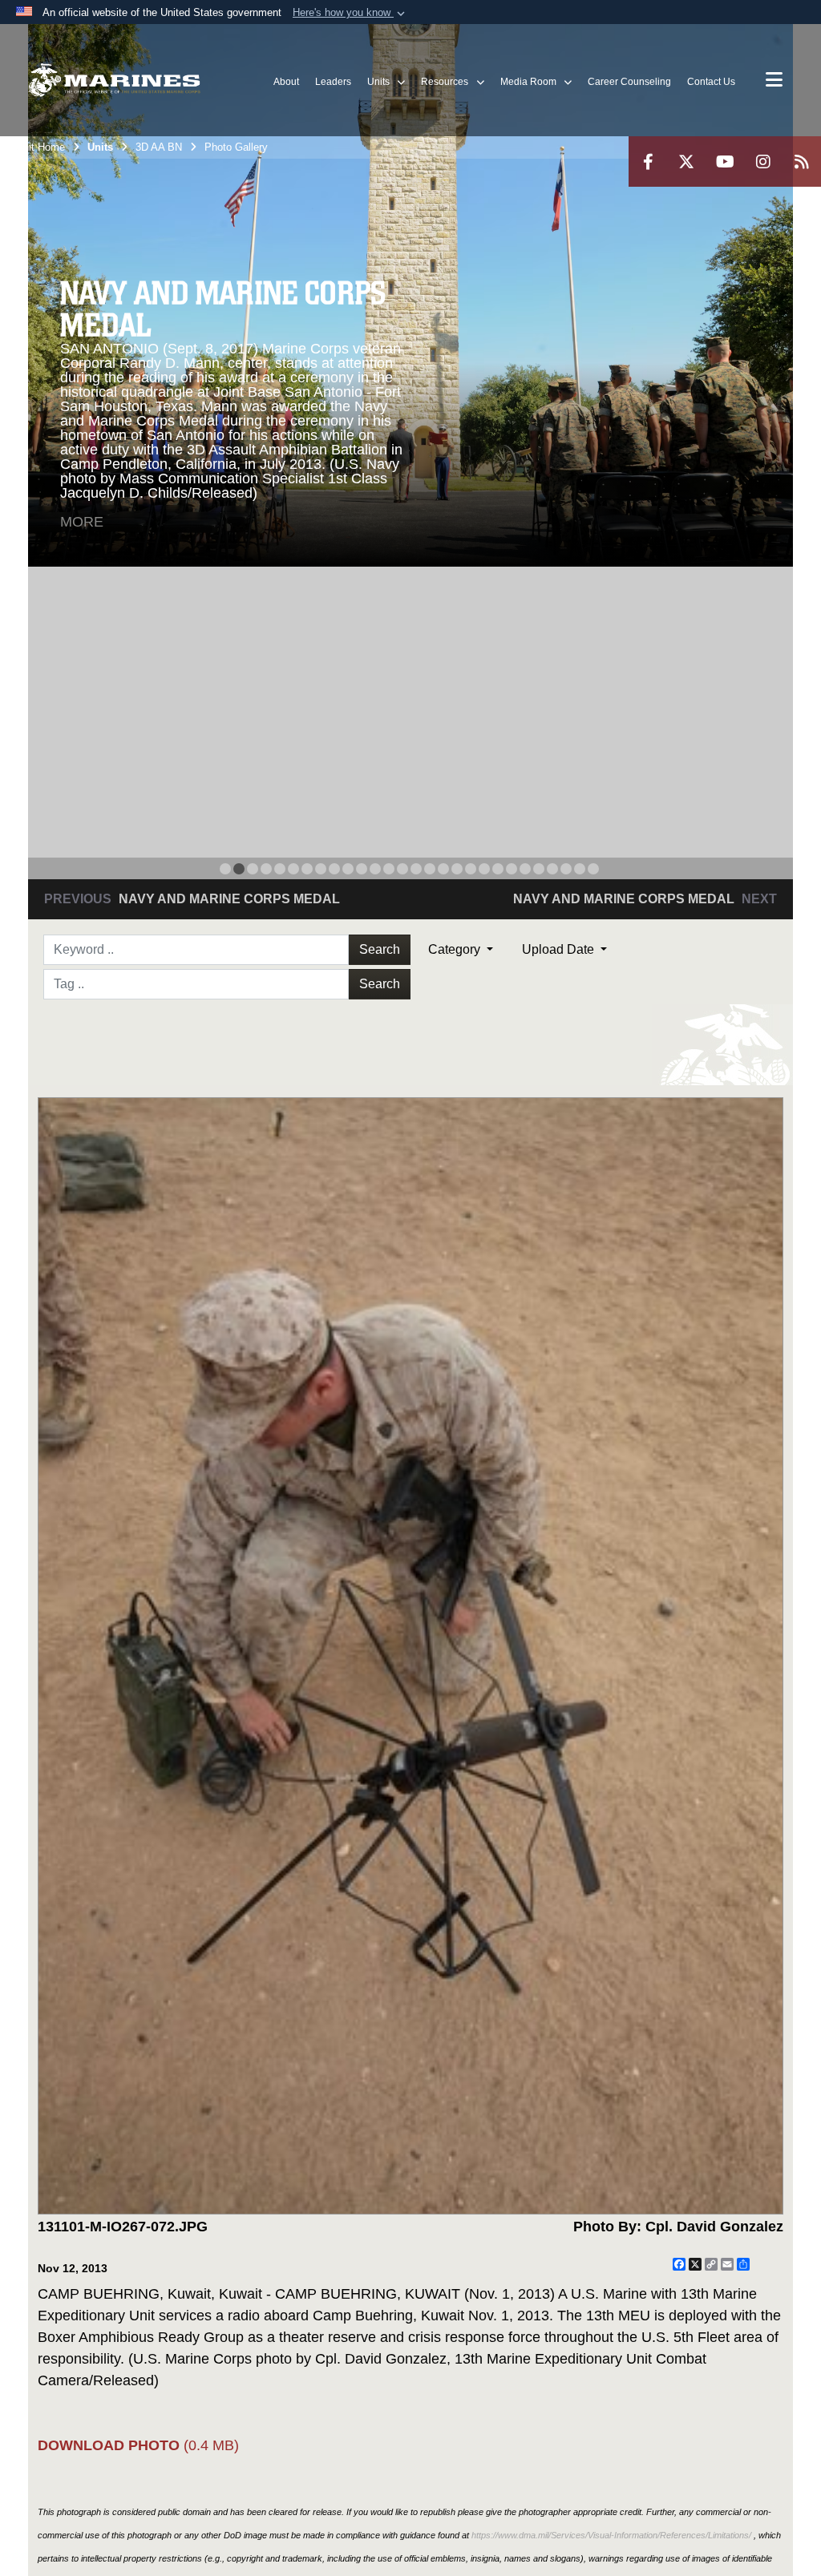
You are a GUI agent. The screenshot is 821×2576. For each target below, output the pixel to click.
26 (566, 869)
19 (471, 869)
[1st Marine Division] (114, 81)
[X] (686, 162)
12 (375, 869)
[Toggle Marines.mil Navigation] (774, 81)
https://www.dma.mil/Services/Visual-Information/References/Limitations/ (611, 2535)
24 (539, 869)
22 (512, 869)
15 (416, 869)
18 (457, 869)
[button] (350, 13)
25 (552, 869)
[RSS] (802, 162)
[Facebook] (648, 162)
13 (389, 869)
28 (593, 869)
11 (362, 869)
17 (443, 869)
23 (525, 869)
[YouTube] (725, 162)
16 (430, 869)
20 (484, 869)
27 (580, 869)
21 (498, 869)
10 (348, 869)
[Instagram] (763, 162)
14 (402, 869)
